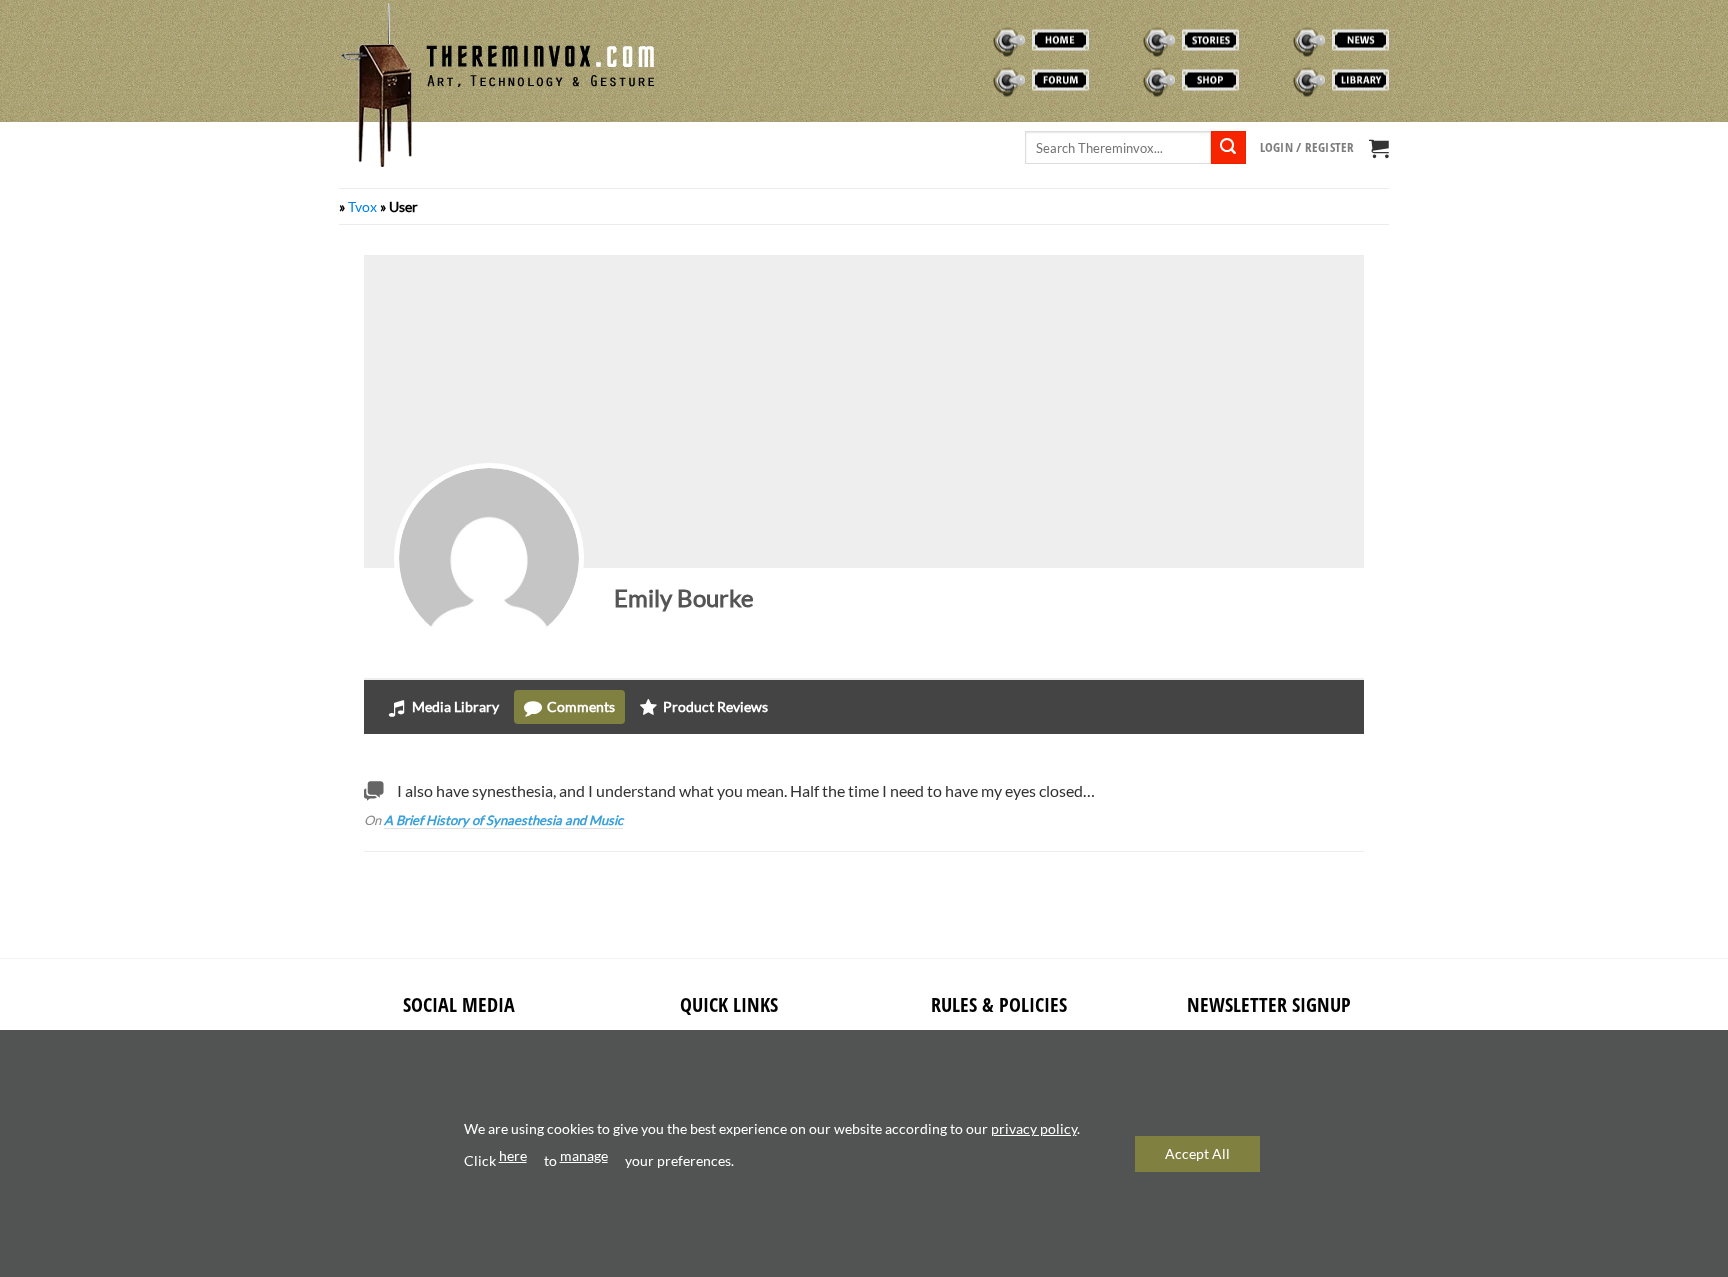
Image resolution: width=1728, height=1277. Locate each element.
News (1274, 40)
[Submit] (1228, 148)
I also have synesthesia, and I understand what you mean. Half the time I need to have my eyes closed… (746, 790)
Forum (978, 80)
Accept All (1197, 1153)
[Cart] (1379, 148)
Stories (1130, 40)
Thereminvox (998, 40)
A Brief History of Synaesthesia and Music (503, 820)
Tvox (362, 206)
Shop (1122, 80)
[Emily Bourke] (489, 558)
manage (584, 1155)
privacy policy (1034, 1128)
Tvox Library (1297, 80)
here (513, 1155)
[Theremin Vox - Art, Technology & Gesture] (499, 85)
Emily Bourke (684, 597)
